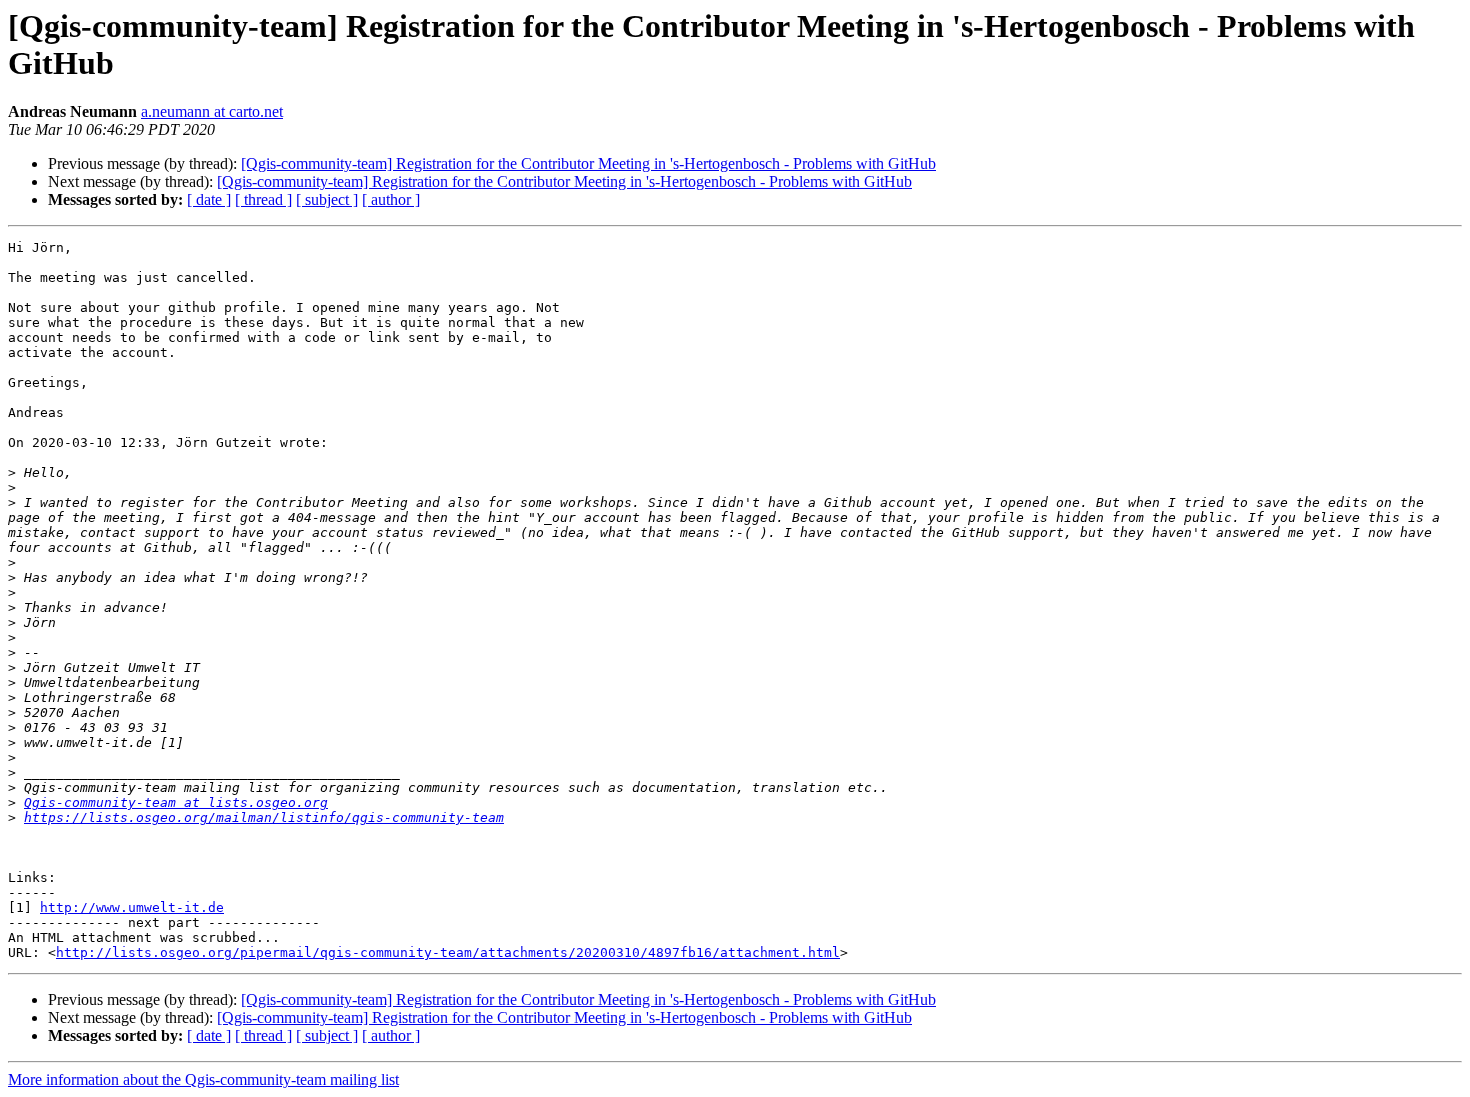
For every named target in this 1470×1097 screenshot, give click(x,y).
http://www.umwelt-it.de (132, 907)
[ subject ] (327, 199)
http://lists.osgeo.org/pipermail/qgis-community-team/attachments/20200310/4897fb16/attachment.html (448, 952)
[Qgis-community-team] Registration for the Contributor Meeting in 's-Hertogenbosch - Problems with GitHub (588, 163)
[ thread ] (263, 199)
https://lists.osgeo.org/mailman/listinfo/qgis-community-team (264, 817)
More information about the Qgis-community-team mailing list (203, 1079)
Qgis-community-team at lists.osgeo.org (176, 802)
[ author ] (391, 199)
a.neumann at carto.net (212, 111)
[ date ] (209, 199)
